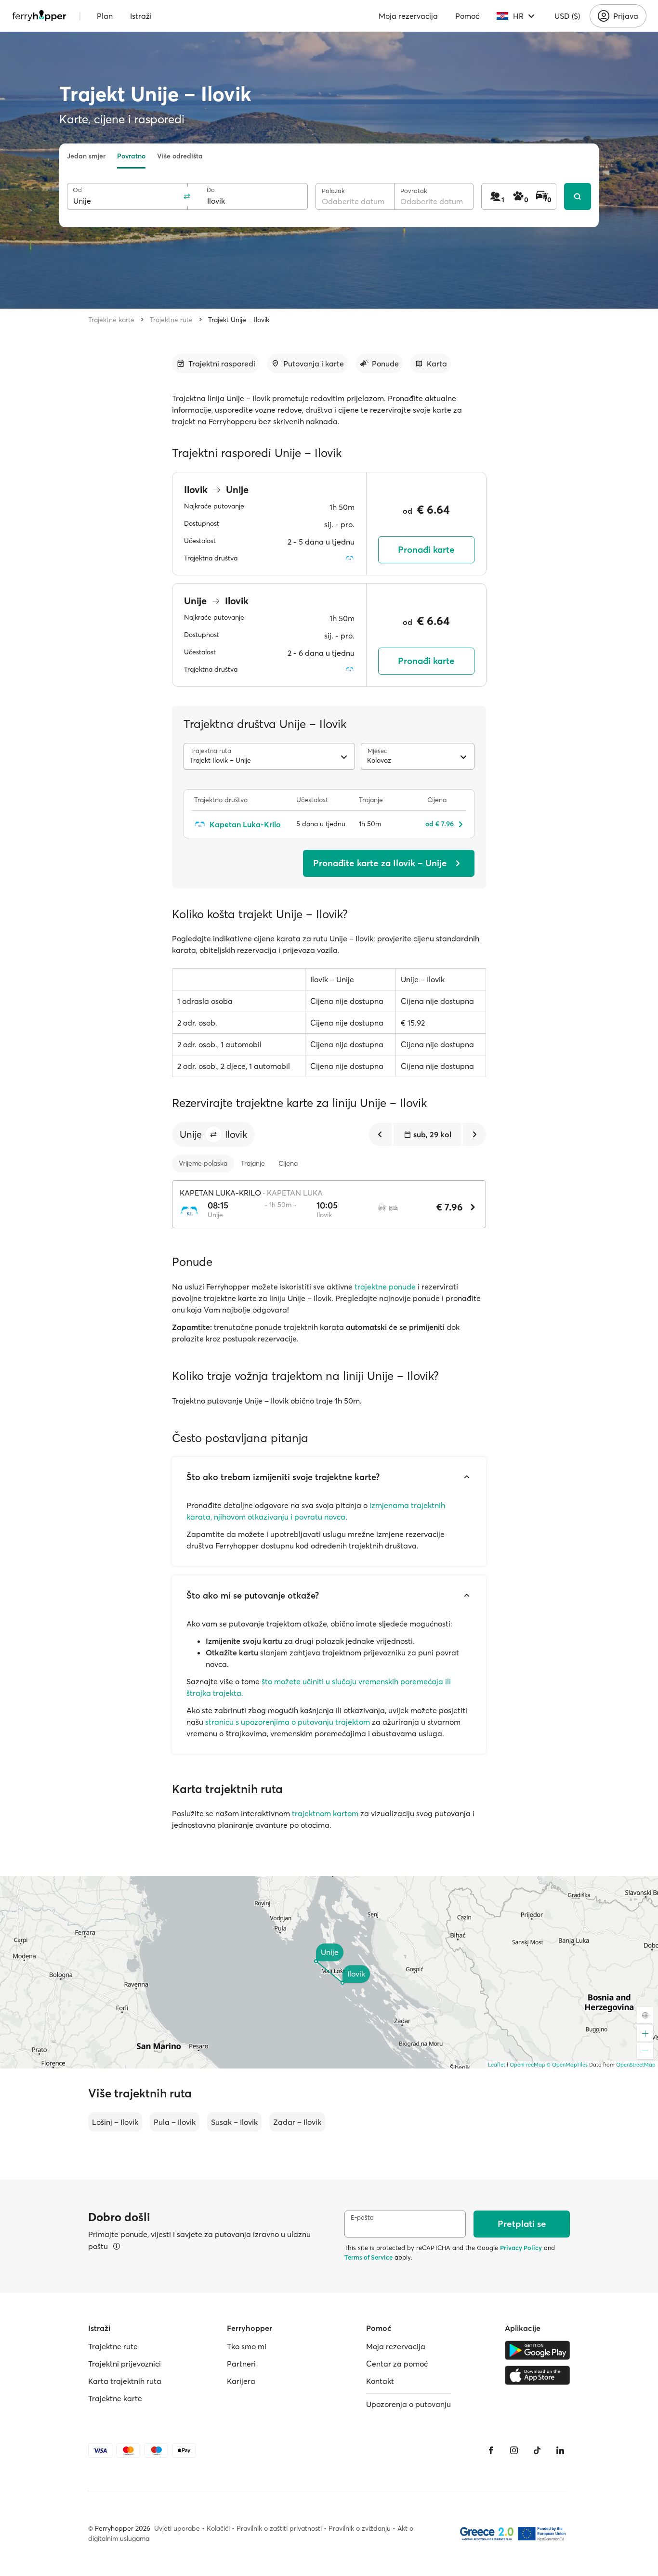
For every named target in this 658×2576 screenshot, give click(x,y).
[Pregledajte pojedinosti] (117, 2246)
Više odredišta (180, 156)
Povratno (131, 156)
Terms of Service (368, 2257)
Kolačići (218, 2528)
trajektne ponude (385, 1287)
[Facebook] (491, 2450)
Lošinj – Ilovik (115, 2122)
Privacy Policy (521, 2248)
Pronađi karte (426, 550)
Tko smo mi (247, 2346)
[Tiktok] (537, 2450)
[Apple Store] (537, 2375)
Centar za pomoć (397, 2364)
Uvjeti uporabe (177, 2528)
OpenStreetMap (636, 2065)
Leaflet (497, 2065)
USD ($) (567, 16)
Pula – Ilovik (175, 2122)
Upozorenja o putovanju (408, 2404)
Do (211, 190)
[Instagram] (514, 2450)
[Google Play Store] (537, 2350)
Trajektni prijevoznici (125, 2364)
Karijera (241, 2381)
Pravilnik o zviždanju (360, 2528)
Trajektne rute (171, 320)
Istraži (141, 16)
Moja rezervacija (408, 16)
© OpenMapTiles (567, 2065)
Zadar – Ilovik (297, 2122)
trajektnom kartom (325, 1813)
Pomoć (467, 16)
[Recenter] (645, 2015)
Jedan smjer (86, 156)
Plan (105, 16)
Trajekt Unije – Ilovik (239, 320)
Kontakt (380, 2381)
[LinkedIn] (560, 2450)
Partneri (241, 2364)
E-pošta (362, 2218)
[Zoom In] (645, 2033)
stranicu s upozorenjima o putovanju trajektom (288, 1722)
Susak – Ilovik (234, 2122)
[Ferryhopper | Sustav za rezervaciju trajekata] (39, 16)
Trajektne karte (111, 320)
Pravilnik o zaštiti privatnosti (279, 2528)
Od (77, 190)
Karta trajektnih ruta (125, 2381)
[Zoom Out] (645, 2051)
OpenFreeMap (527, 2065)
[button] (213, 1134)
